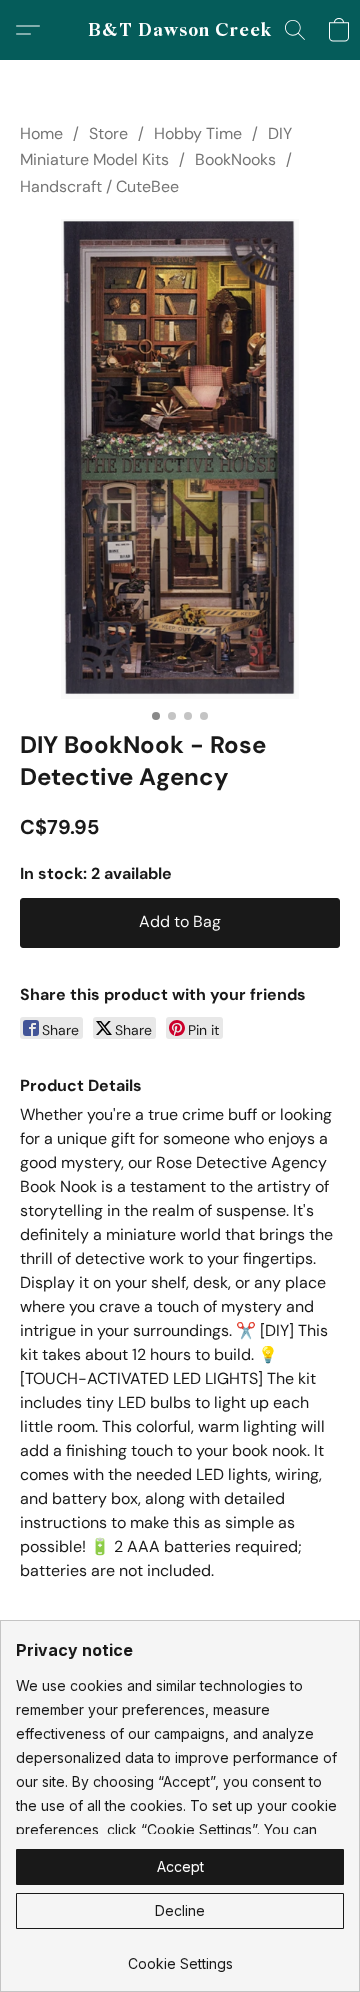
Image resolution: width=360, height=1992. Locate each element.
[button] (180, 30)
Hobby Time (198, 133)
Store (108, 133)
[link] (180, 1956)
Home (41, 133)
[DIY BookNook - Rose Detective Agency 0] (180, 459)
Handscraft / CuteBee (99, 186)
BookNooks (235, 159)
